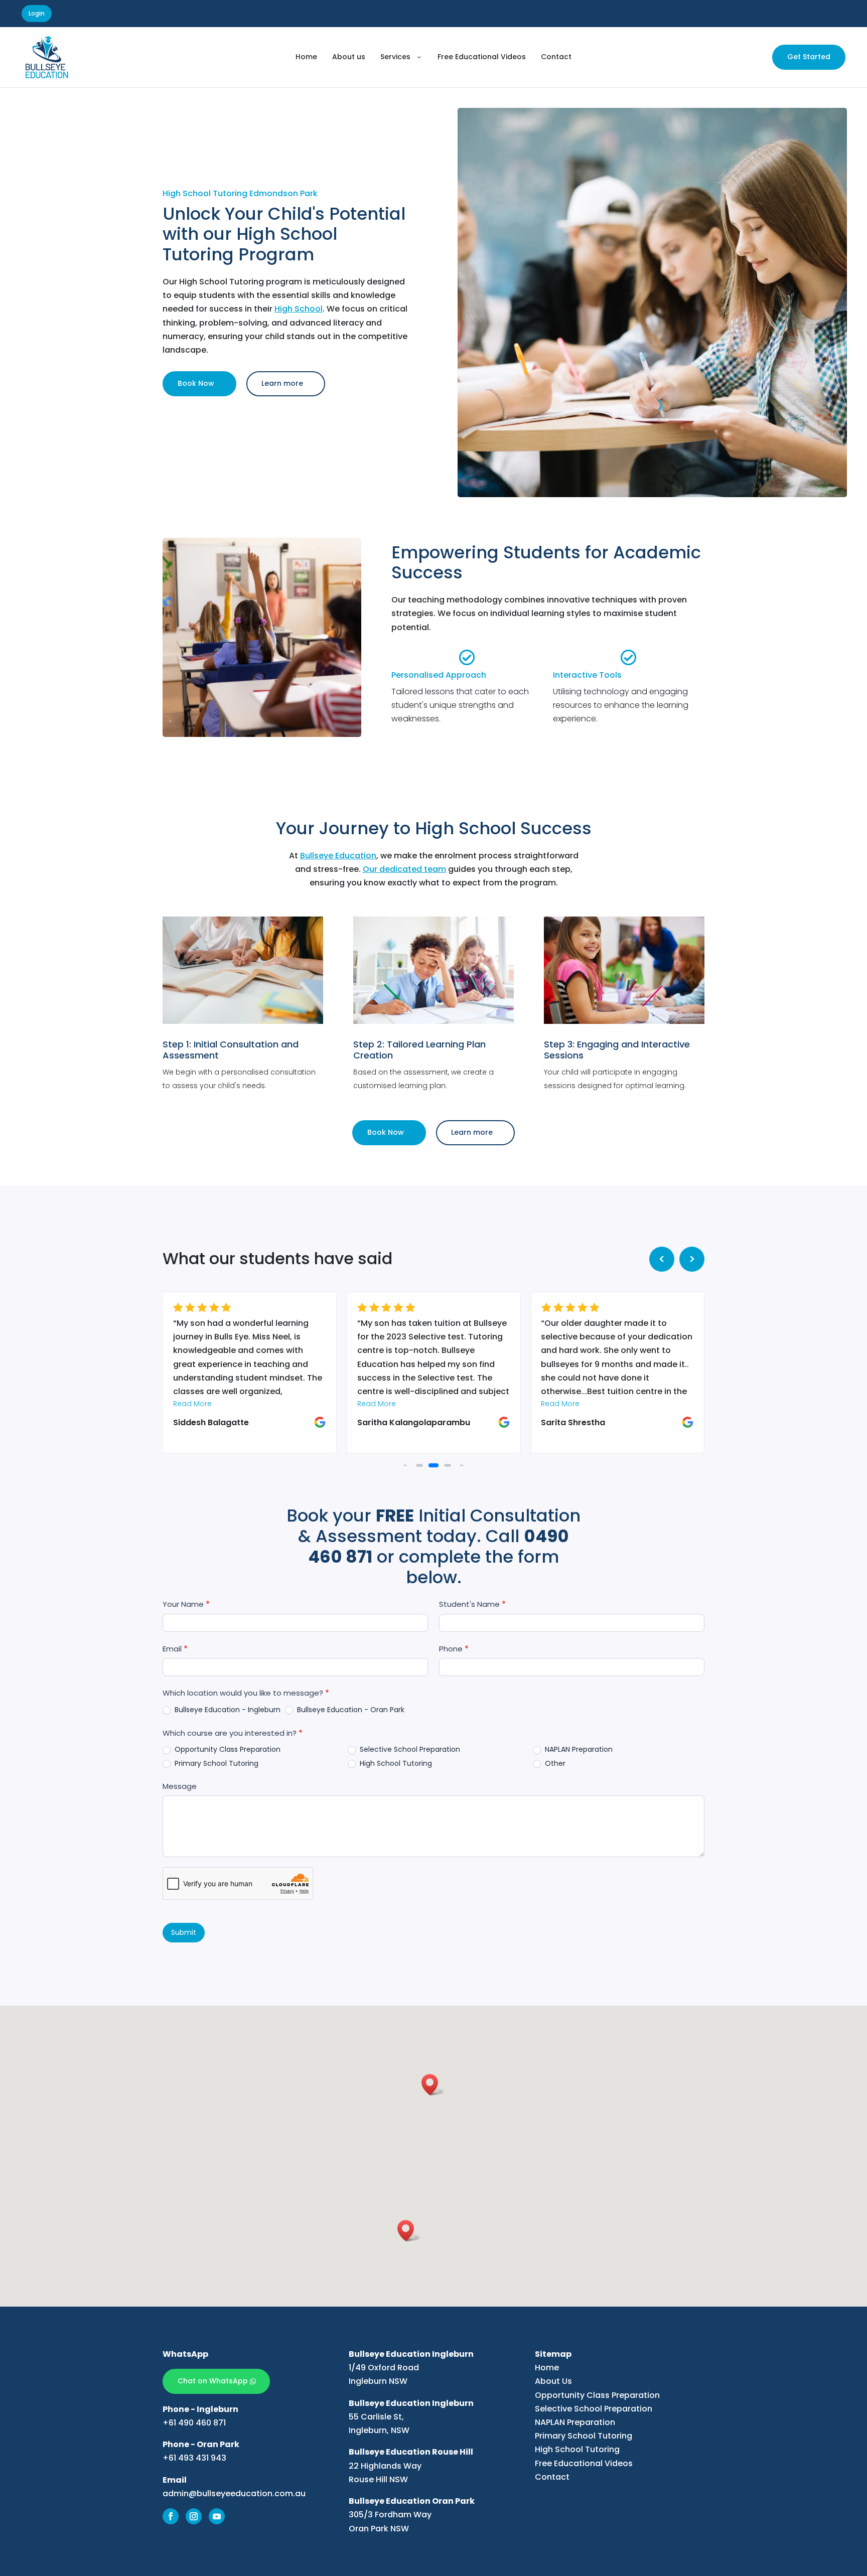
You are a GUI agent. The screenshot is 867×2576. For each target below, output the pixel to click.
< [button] (662, 1259)
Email (175, 1649)
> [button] (692, 1259)
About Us (553, 2381)
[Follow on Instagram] (194, 2516)
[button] (406, 1466)
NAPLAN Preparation (578, 1749)
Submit (184, 1932)
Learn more (282, 383)
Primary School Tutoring (215, 1763)
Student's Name (472, 1604)
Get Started (809, 57)
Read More (192, 1404)
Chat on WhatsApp (213, 2381)
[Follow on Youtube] (217, 2516)
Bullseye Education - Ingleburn (227, 1710)
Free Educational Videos (584, 2463)
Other (554, 1763)
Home (547, 2368)
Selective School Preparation (409, 1749)
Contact (552, 2477)
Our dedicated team (404, 869)
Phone (454, 1649)
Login (37, 13)
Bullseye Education (338, 856)
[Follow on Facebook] (171, 2516)
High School (299, 309)
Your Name (186, 1604)
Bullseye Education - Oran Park (350, 1710)
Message (180, 1786)
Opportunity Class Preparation (227, 1749)
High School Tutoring (395, 1763)
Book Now (196, 383)
